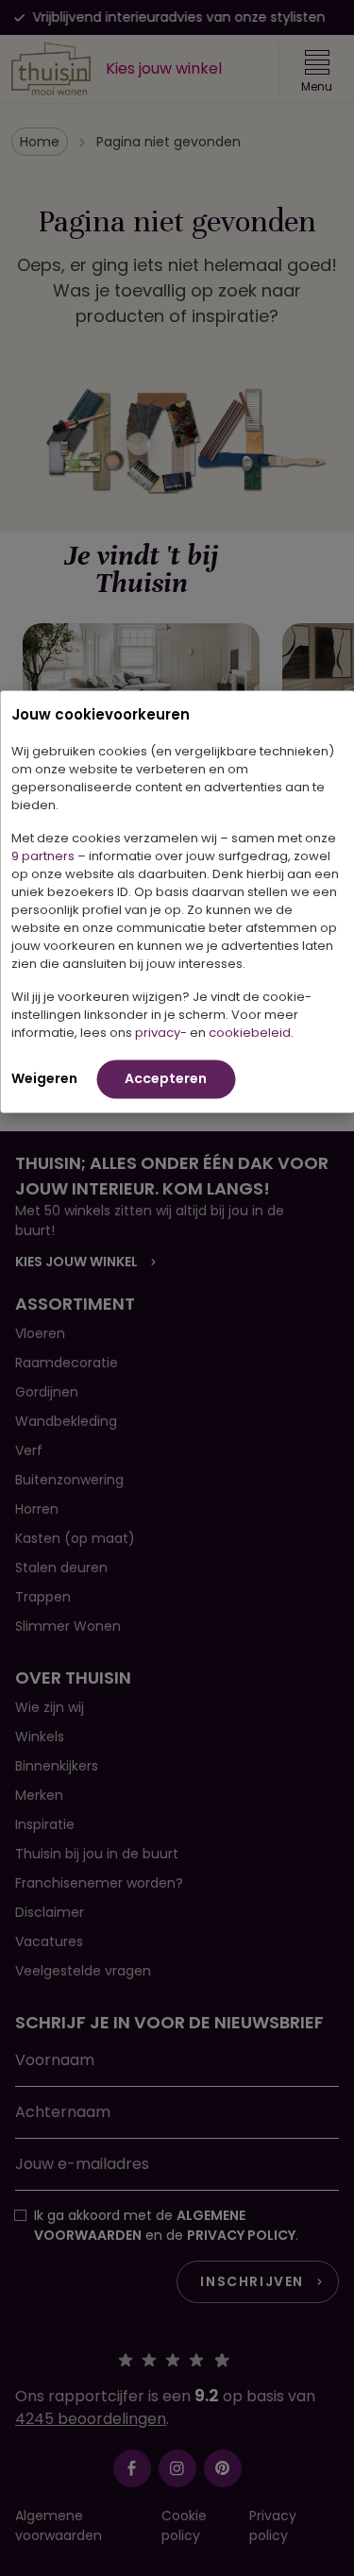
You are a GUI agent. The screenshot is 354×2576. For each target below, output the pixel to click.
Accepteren (166, 1077)
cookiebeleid (250, 1032)
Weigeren (44, 1077)
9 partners (43, 855)
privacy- (161, 1032)
